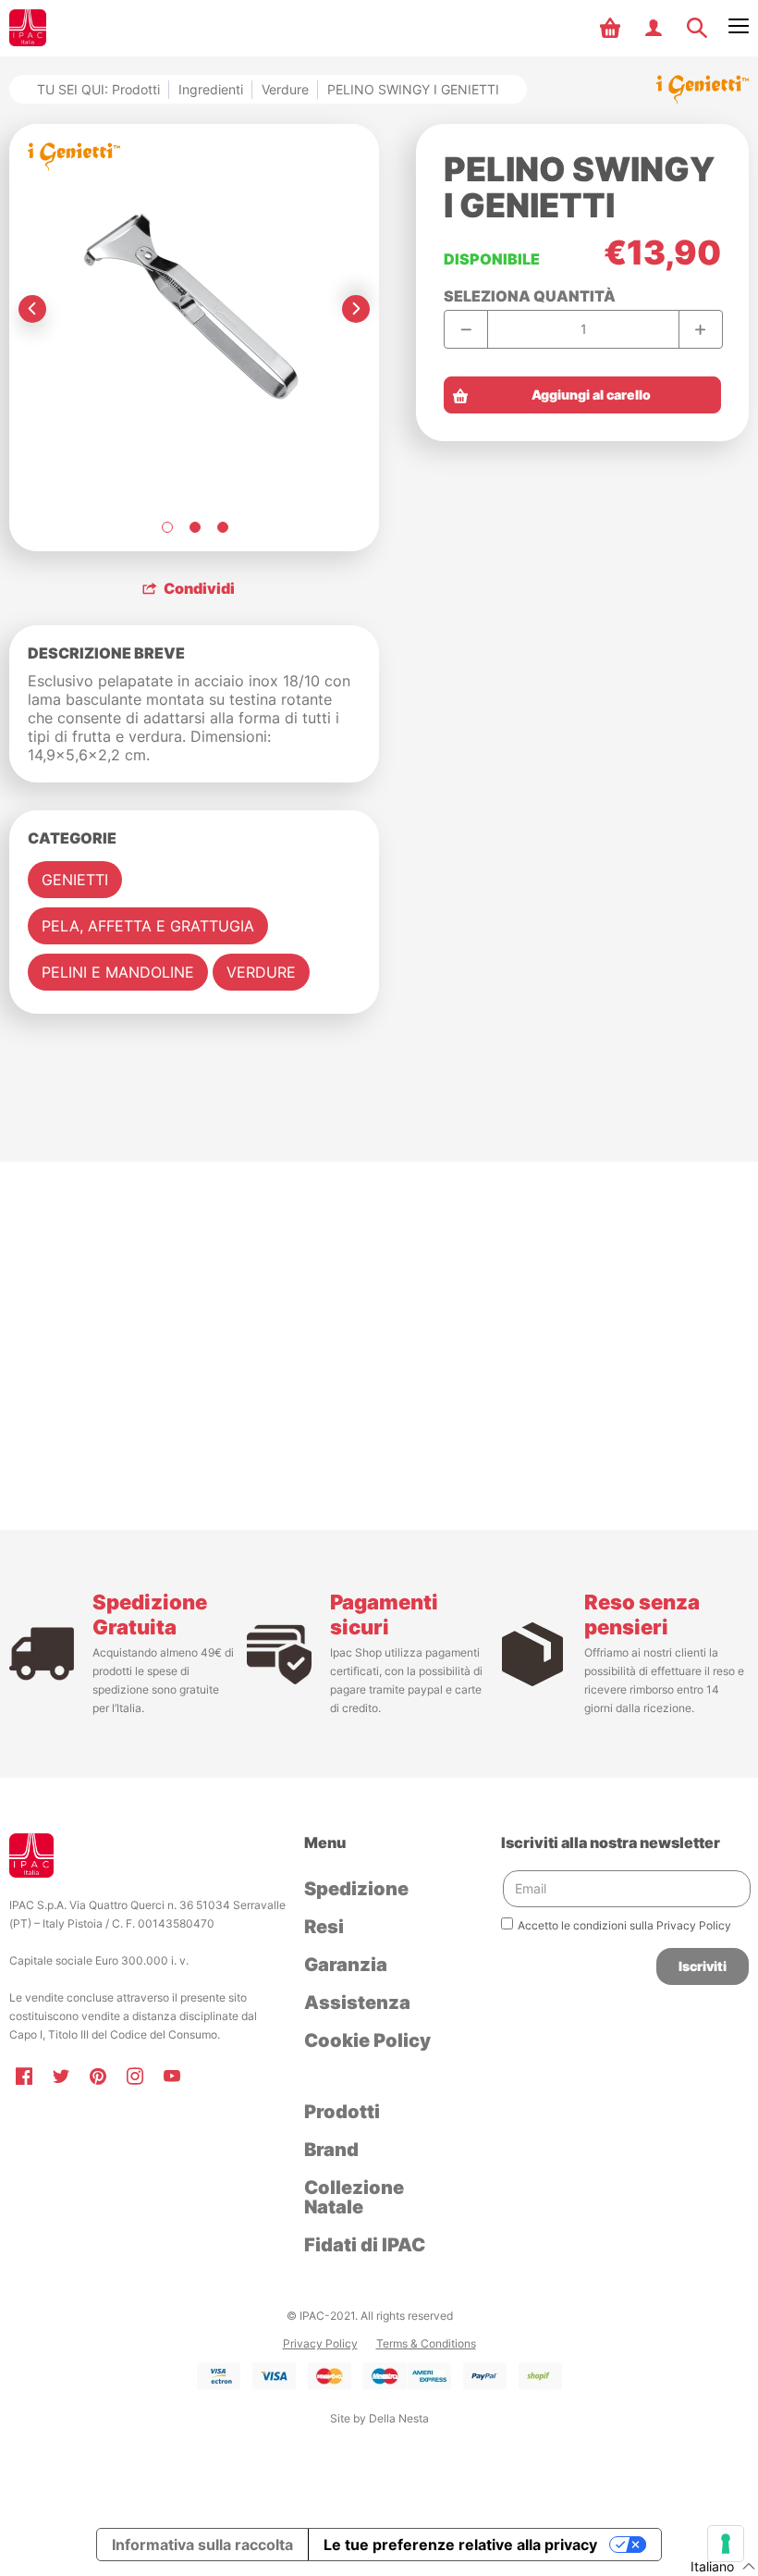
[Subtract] (466, 329)
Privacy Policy (320, 2343)
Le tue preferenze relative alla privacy (460, 2545)
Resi (324, 1927)
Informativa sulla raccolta (202, 2545)
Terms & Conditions (426, 2343)
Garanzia (346, 1965)
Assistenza (357, 2003)
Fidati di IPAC (365, 2245)
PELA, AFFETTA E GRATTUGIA (148, 926)
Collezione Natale (354, 2197)
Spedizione (356, 1889)
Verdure (285, 89)
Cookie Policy (367, 2040)
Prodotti (342, 2112)
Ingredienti (211, 89)
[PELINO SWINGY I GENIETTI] (166, 527)
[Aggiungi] (700, 329)
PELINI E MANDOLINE (118, 972)
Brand (331, 2150)
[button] (612, 28)
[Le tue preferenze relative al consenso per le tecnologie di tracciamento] (726, 2544)
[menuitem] (612, 28)
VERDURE (261, 972)
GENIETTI (75, 880)
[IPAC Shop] (28, 28)
